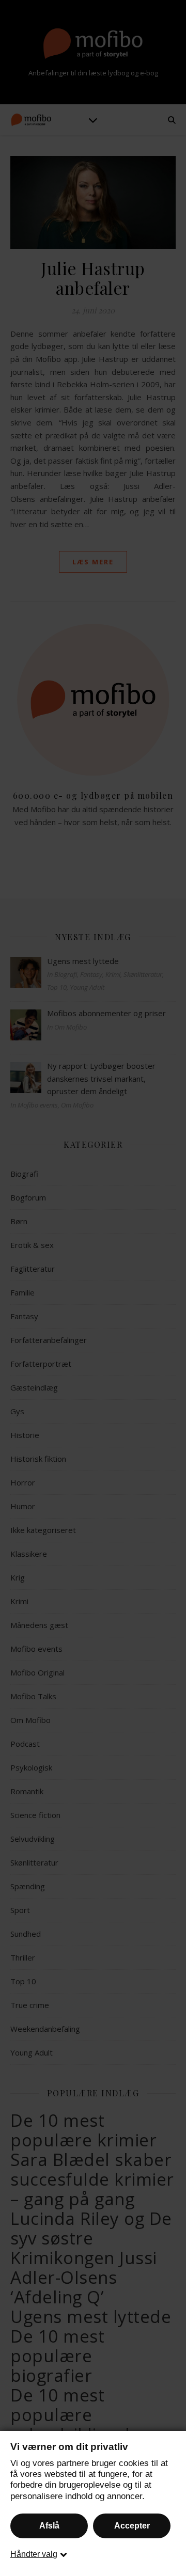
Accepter (132, 2526)
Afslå (49, 2526)
